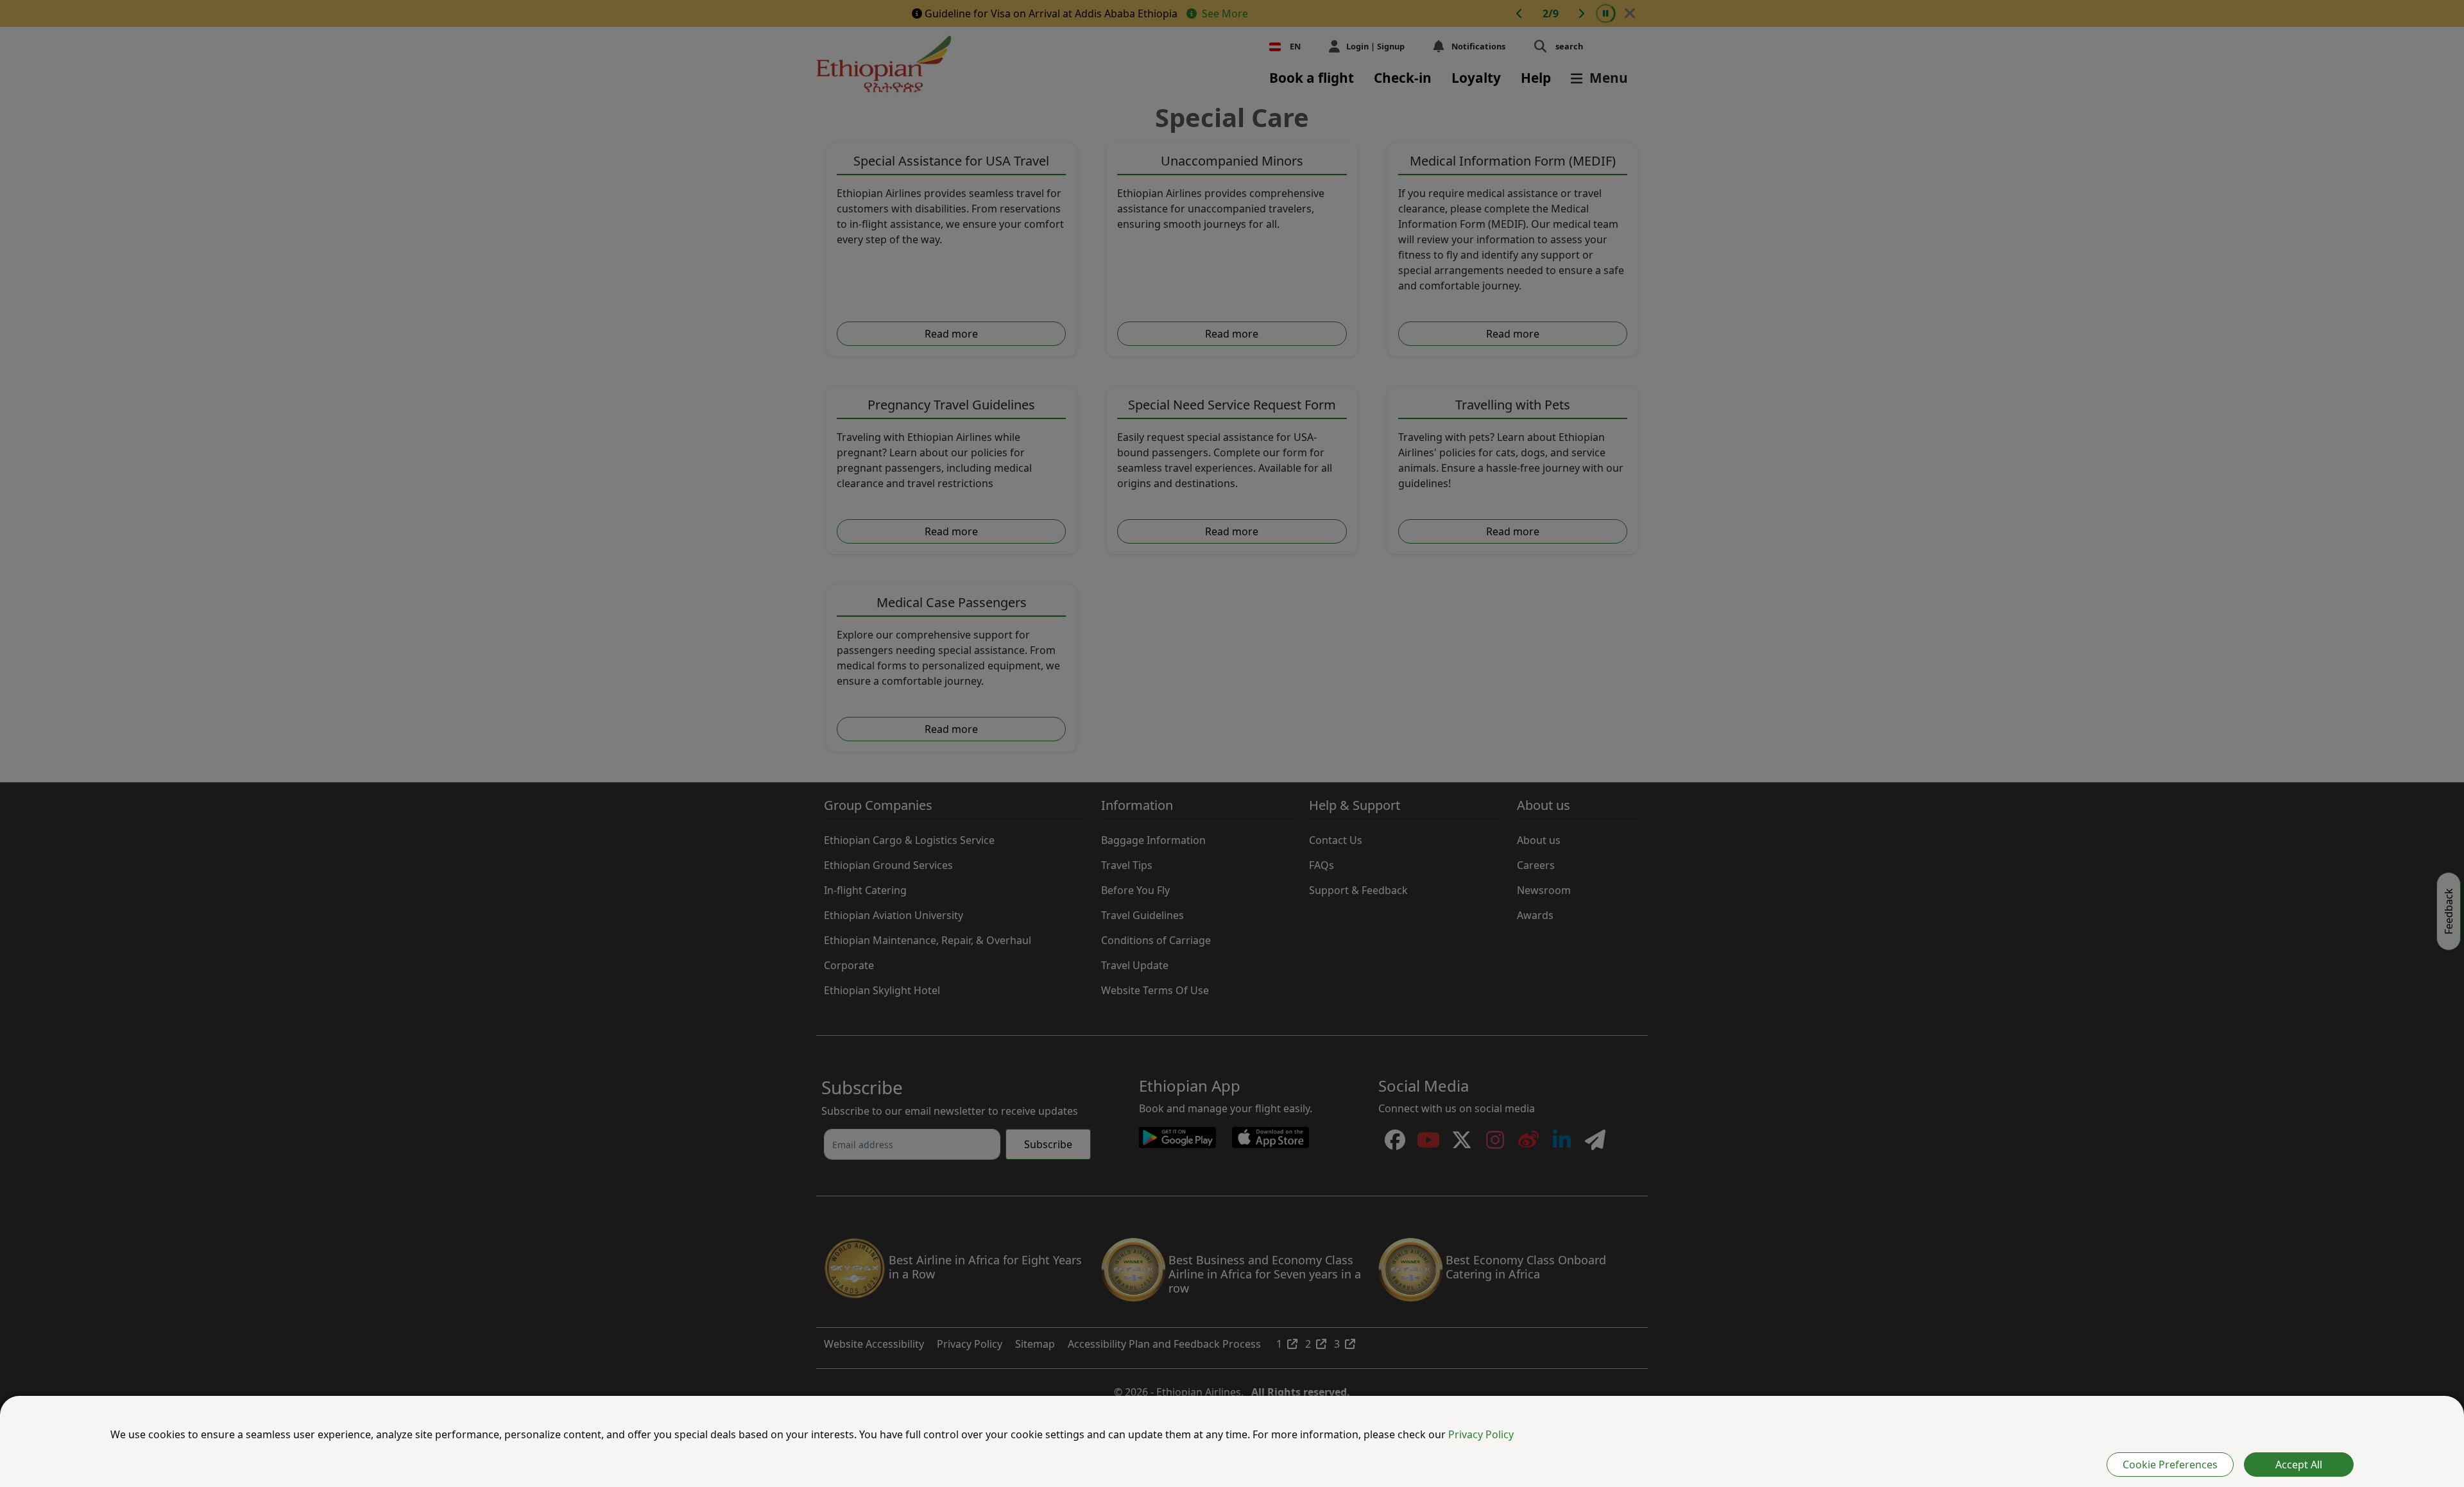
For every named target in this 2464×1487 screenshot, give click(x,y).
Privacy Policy (1481, 1434)
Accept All (2299, 1465)
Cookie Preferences (2170, 1465)
